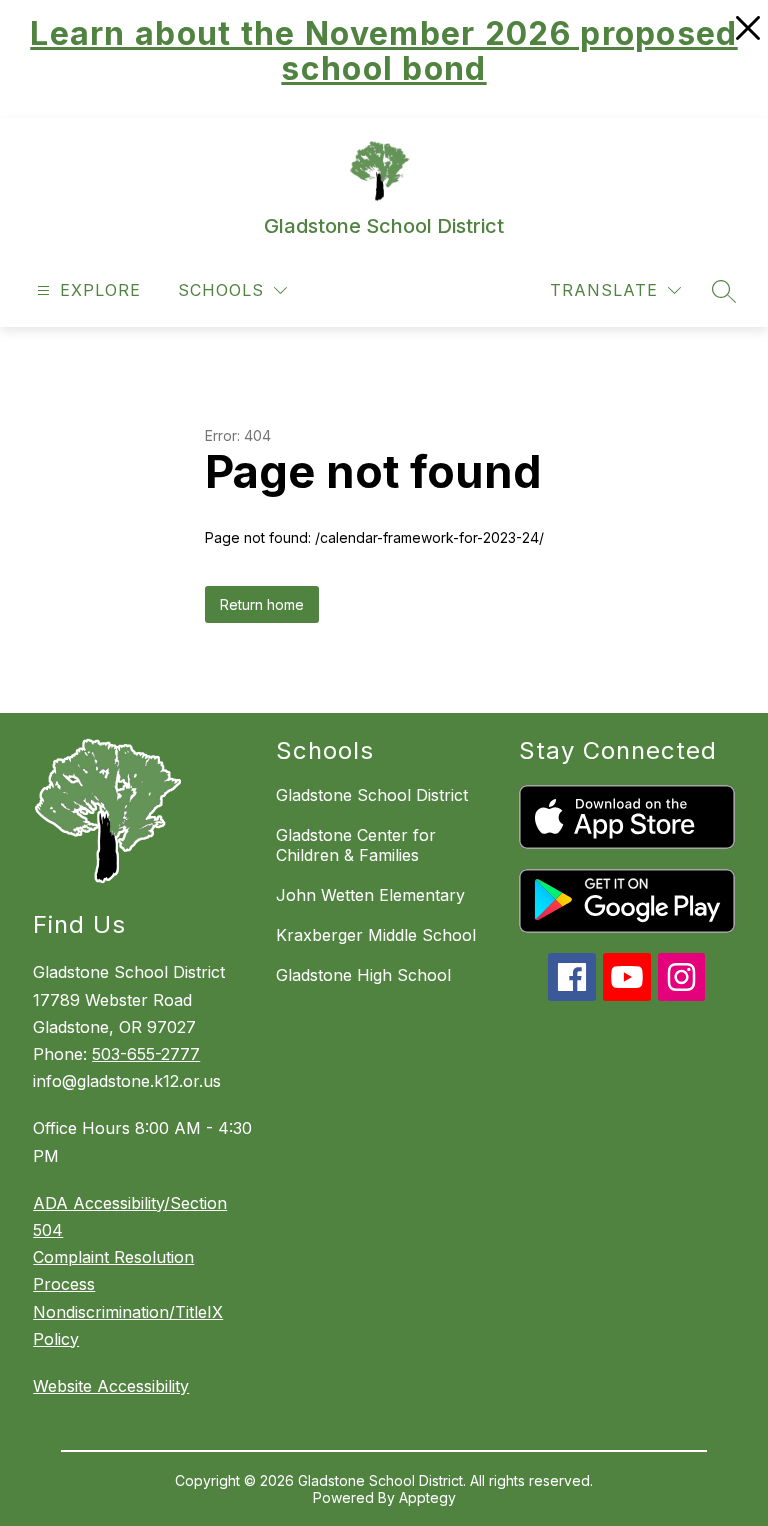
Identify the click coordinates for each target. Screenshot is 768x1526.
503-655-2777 (146, 1054)
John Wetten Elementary (370, 895)
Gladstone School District (372, 795)
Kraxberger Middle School (376, 935)
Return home (262, 604)
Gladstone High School (363, 975)
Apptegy (427, 1497)
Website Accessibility (111, 1386)
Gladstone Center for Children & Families (356, 845)
